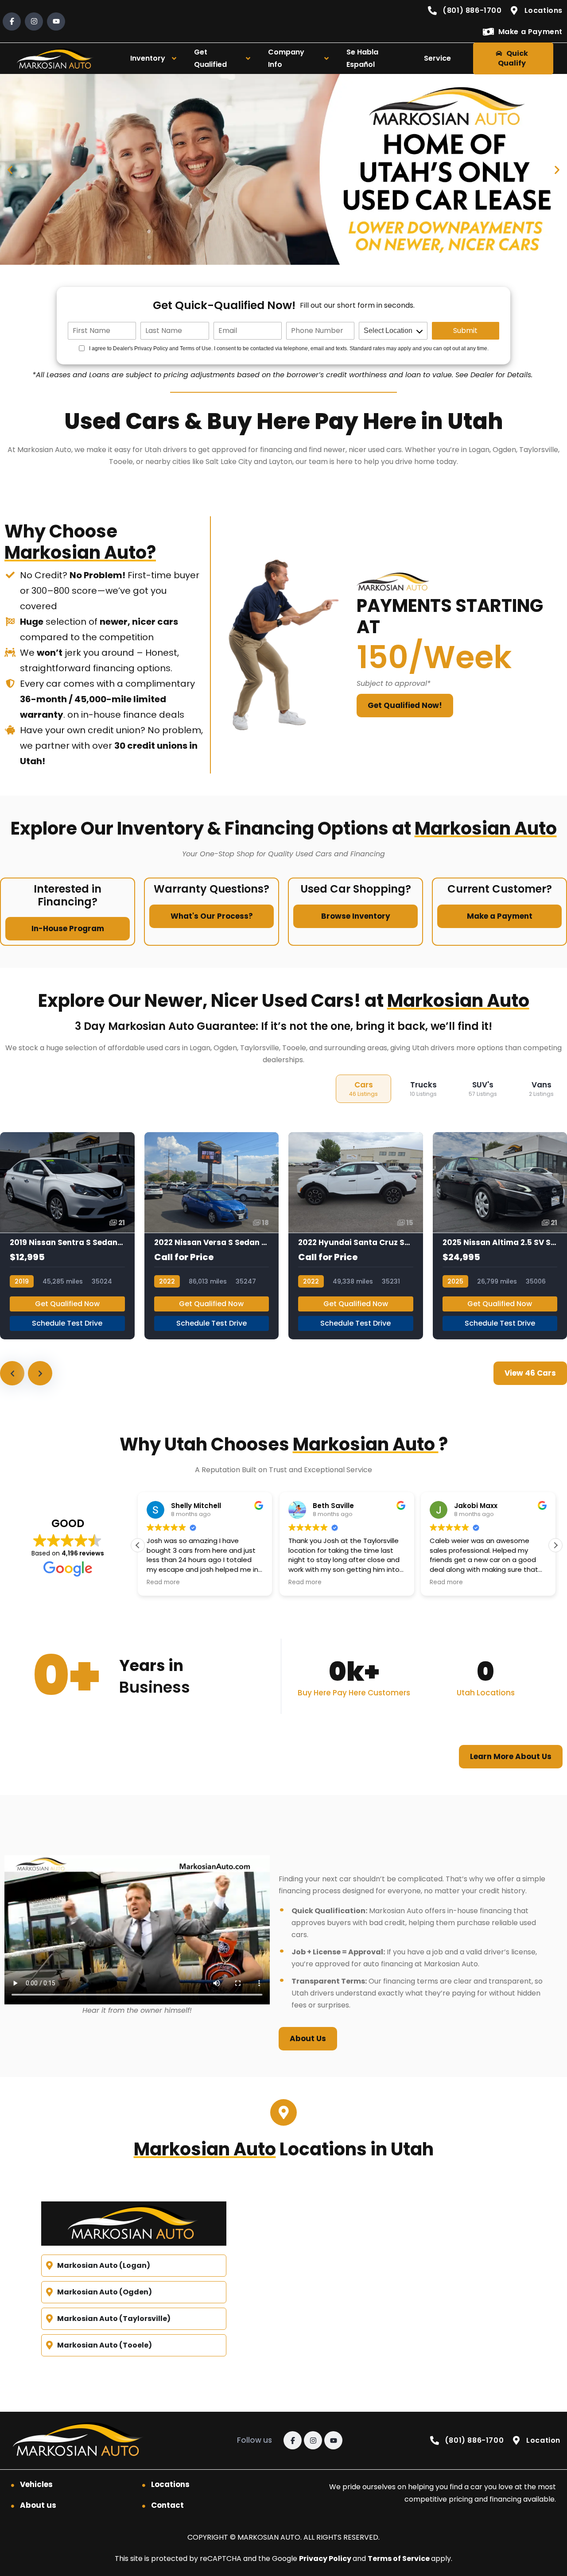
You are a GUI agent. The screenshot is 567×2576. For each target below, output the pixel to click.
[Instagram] (34, 21)
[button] (10, 169)
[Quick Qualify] (283, 169)
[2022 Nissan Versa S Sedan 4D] (212, 1236)
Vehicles (36, 2484)
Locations (170, 2484)
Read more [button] (163, 1582)
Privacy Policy (326, 2559)
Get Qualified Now (67, 1304)
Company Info (286, 58)
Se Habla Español (362, 58)
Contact (167, 2505)
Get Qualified (210, 58)
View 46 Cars (530, 1373)
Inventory (148, 58)
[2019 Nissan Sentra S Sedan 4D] (67, 1236)
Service (437, 58)
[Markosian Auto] (56, 59)
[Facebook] (12, 21)
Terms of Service (399, 2559)
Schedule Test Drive (67, 1323)
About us (38, 2505)
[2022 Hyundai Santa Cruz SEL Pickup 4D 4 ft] (356, 1236)
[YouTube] (56, 21)
